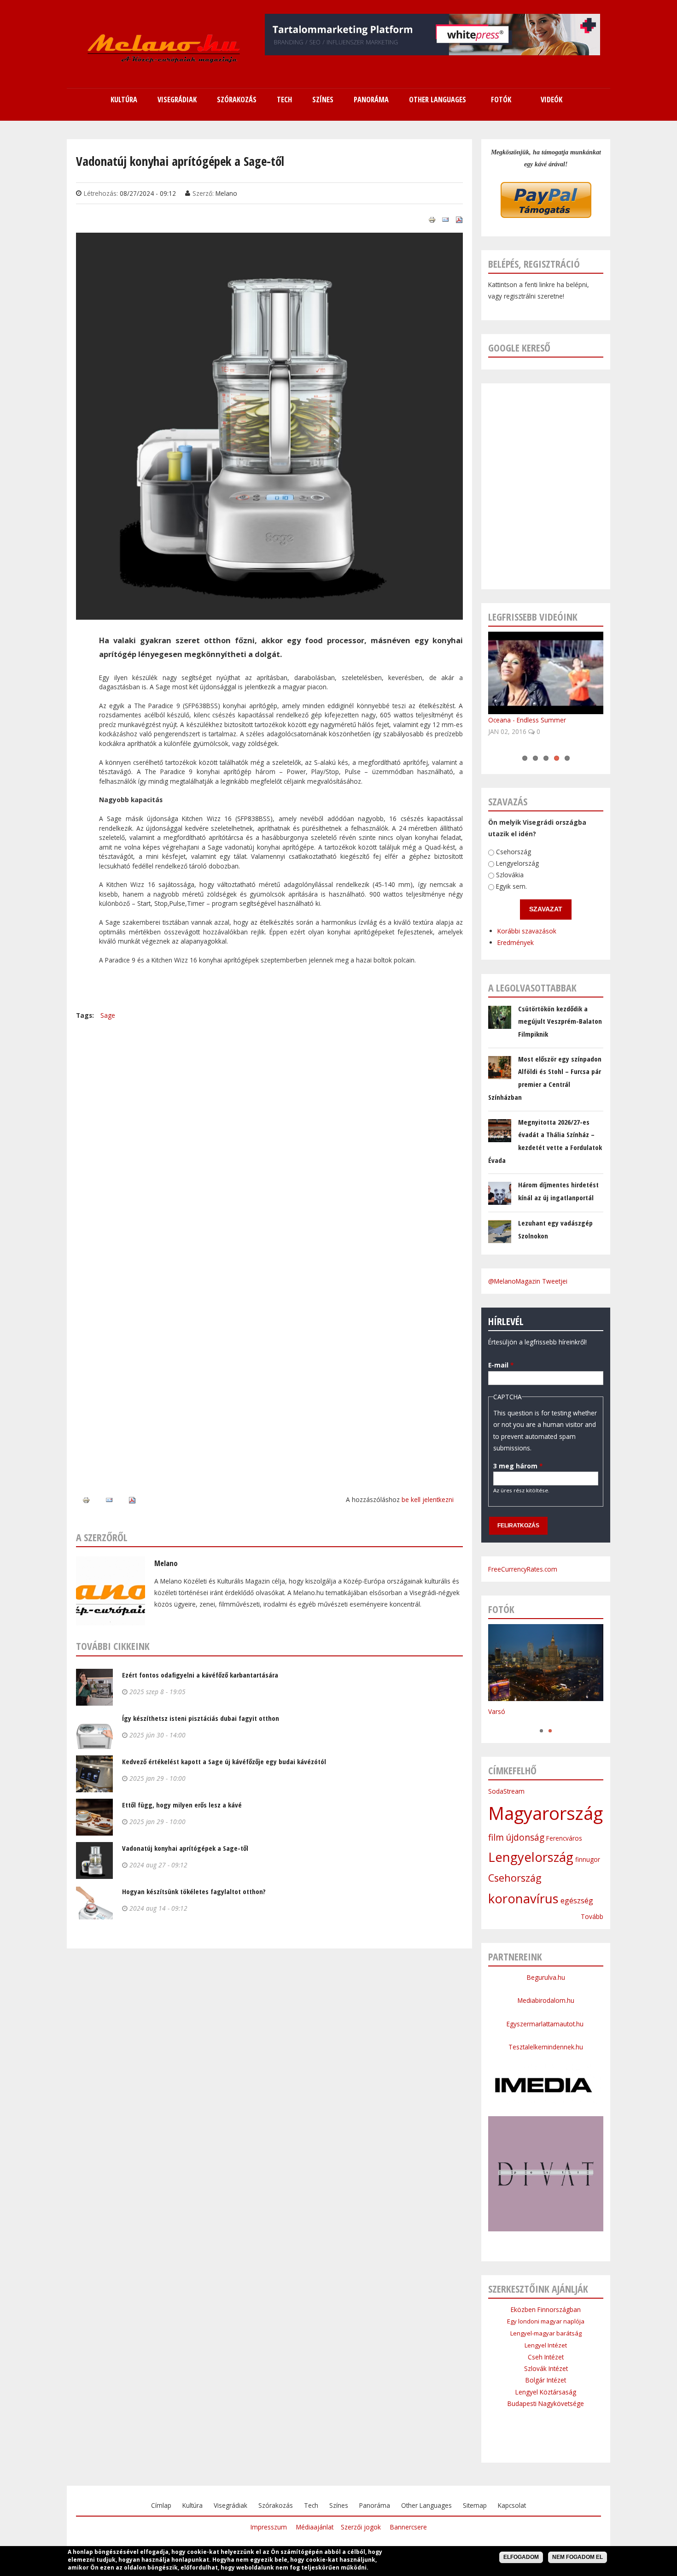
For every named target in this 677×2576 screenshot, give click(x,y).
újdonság (525, 1837)
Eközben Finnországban (546, 2309)
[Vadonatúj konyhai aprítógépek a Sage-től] (269, 614)
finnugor (588, 1859)
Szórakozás (276, 2505)
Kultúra (193, 2505)
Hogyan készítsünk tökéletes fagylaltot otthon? (194, 1891)
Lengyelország (517, 864)
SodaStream (506, 1791)
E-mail (501, 1365)
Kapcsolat (512, 2505)
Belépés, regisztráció (534, 264)
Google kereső (519, 348)
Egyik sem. (511, 887)
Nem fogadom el (578, 2557)
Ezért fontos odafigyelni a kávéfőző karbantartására (200, 1675)
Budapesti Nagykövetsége (546, 2403)
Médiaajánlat (315, 2527)
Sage (108, 1015)
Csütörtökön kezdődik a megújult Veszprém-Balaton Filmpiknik (560, 1021)
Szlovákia (510, 875)
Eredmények (516, 943)
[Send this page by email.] (445, 219)
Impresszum (269, 2527)
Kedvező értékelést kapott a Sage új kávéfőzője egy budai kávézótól (224, 1761)
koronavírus (523, 1898)
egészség (577, 1901)
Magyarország (546, 1813)
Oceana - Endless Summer (527, 720)
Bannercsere (409, 2527)
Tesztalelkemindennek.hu (546, 2047)
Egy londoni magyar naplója (546, 2321)
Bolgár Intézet (546, 2380)
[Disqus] (269, 1136)
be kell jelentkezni (428, 1499)
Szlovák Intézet (546, 2368)
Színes (339, 2505)
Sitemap (475, 2505)
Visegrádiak (231, 2505)
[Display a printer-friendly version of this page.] (432, 219)
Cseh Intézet (546, 2357)
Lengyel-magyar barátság (546, 2333)
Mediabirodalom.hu (546, 2000)
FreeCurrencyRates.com (523, 1569)
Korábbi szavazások (527, 931)
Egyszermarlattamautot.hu (546, 2024)
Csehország (514, 852)
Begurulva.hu (546, 1977)
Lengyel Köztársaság (546, 2392)
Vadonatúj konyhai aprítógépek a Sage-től (185, 1848)
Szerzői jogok (361, 2527)
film (496, 1837)
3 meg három (518, 1466)
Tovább (592, 1916)
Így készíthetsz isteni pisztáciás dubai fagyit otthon (201, 1718)
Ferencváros (564, 1838)
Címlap (161, 2505)
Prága (497, 1721)
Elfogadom (521, 2557)
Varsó (497, 1711)
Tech (311, 2505)
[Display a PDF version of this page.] (459, 219)
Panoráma (375, 2505)
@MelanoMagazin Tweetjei (528, 1281)
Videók (552, 100)
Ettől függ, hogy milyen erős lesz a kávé (182, 1805)
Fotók (501, 100)
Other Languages (426, 2505)
